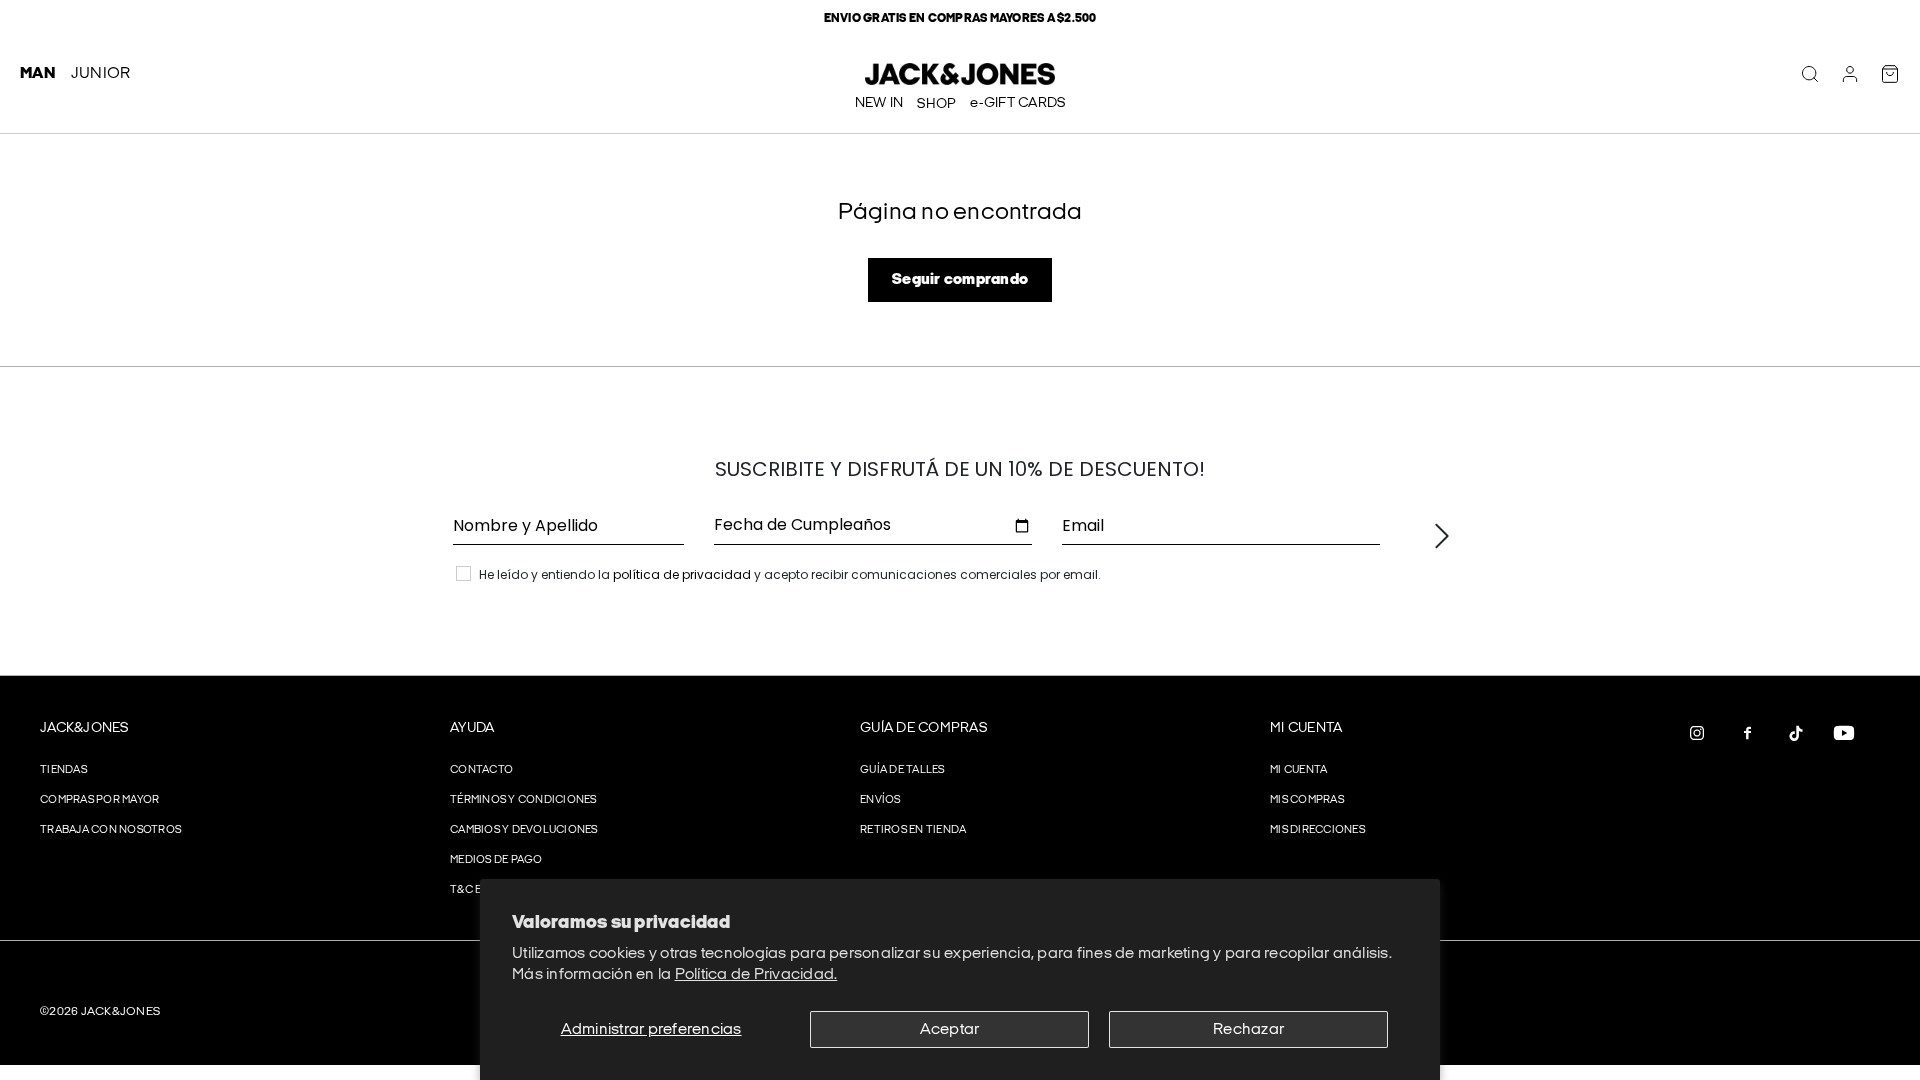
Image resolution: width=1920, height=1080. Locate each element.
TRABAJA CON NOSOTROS (110, 829)
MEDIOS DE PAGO (496, 859)
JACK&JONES (84, 727)
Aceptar (950, 1029)
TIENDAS (63, 769)
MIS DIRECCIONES (1317, 829)
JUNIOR (101, 73)
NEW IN (879, 102)
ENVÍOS (880, 799)
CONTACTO (481, 769)
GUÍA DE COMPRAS (923, 727)
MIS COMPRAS (1307, 799)
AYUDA (472, 727)
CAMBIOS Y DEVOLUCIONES (524, 829)
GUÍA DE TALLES (902, 769)
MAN (37, 73)
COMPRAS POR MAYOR (99, 799)
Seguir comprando (960, 279)
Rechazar (1248, 1029)
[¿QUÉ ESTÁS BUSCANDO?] (1810, 74)
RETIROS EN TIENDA (913, 829)
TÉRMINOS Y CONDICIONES (523, 799)
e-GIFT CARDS (1017, 102)
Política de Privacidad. (756, 974)
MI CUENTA (1306, 727)
